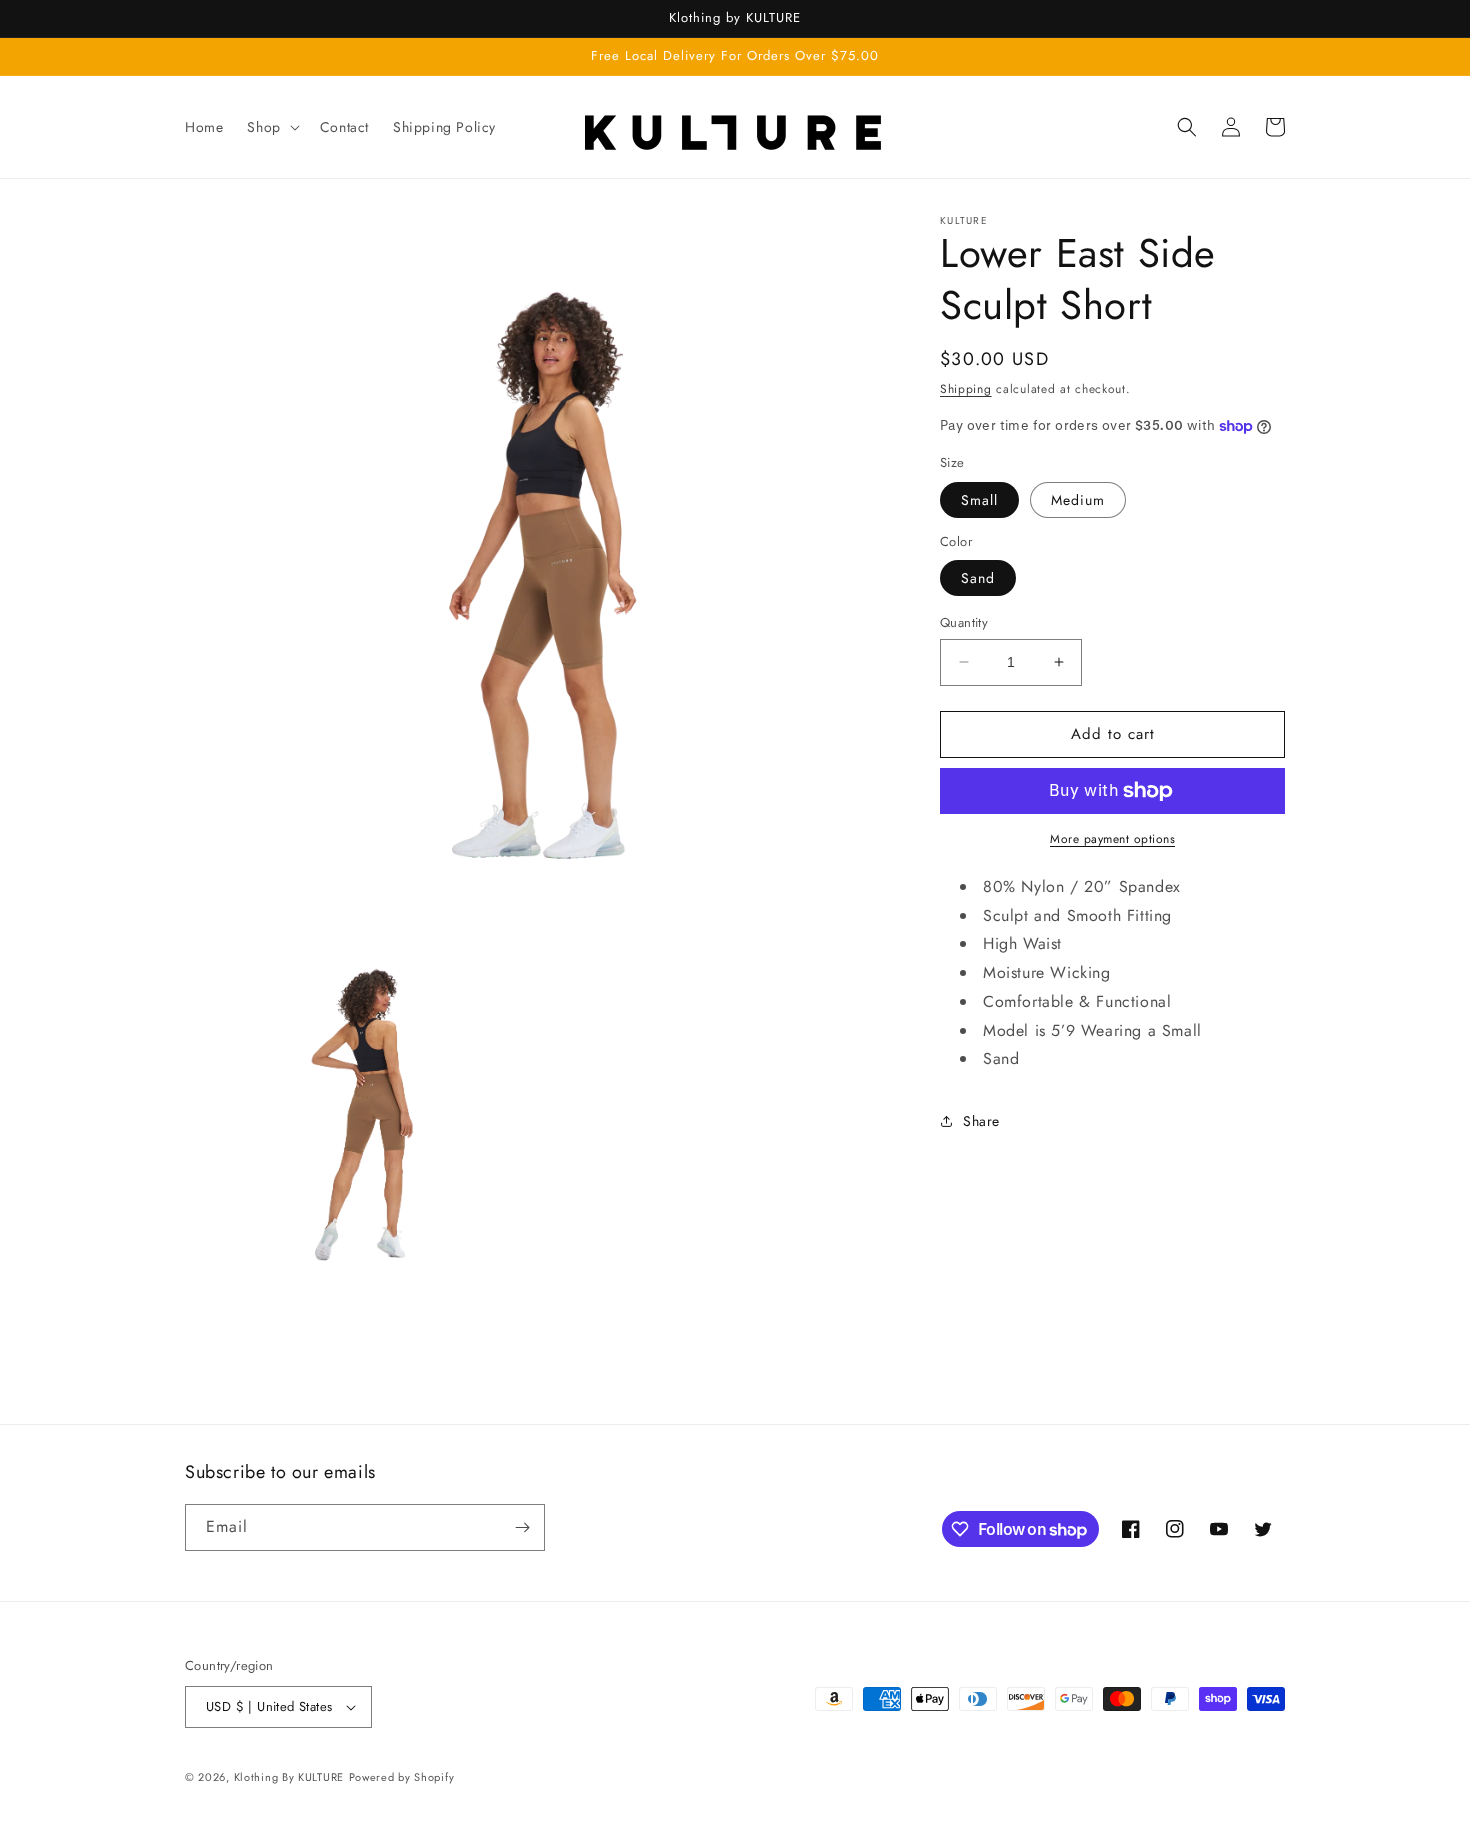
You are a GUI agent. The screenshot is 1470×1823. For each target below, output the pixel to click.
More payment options (1112, 839)
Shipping (966, 389)
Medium (1078, 500)
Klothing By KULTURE (289, 1777)
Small (979, 500)
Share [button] (981, 1121)
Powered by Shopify (402, 1777)
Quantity (964, 622)
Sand (978, 578)
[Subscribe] (522, 1527)
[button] (271, 127)
